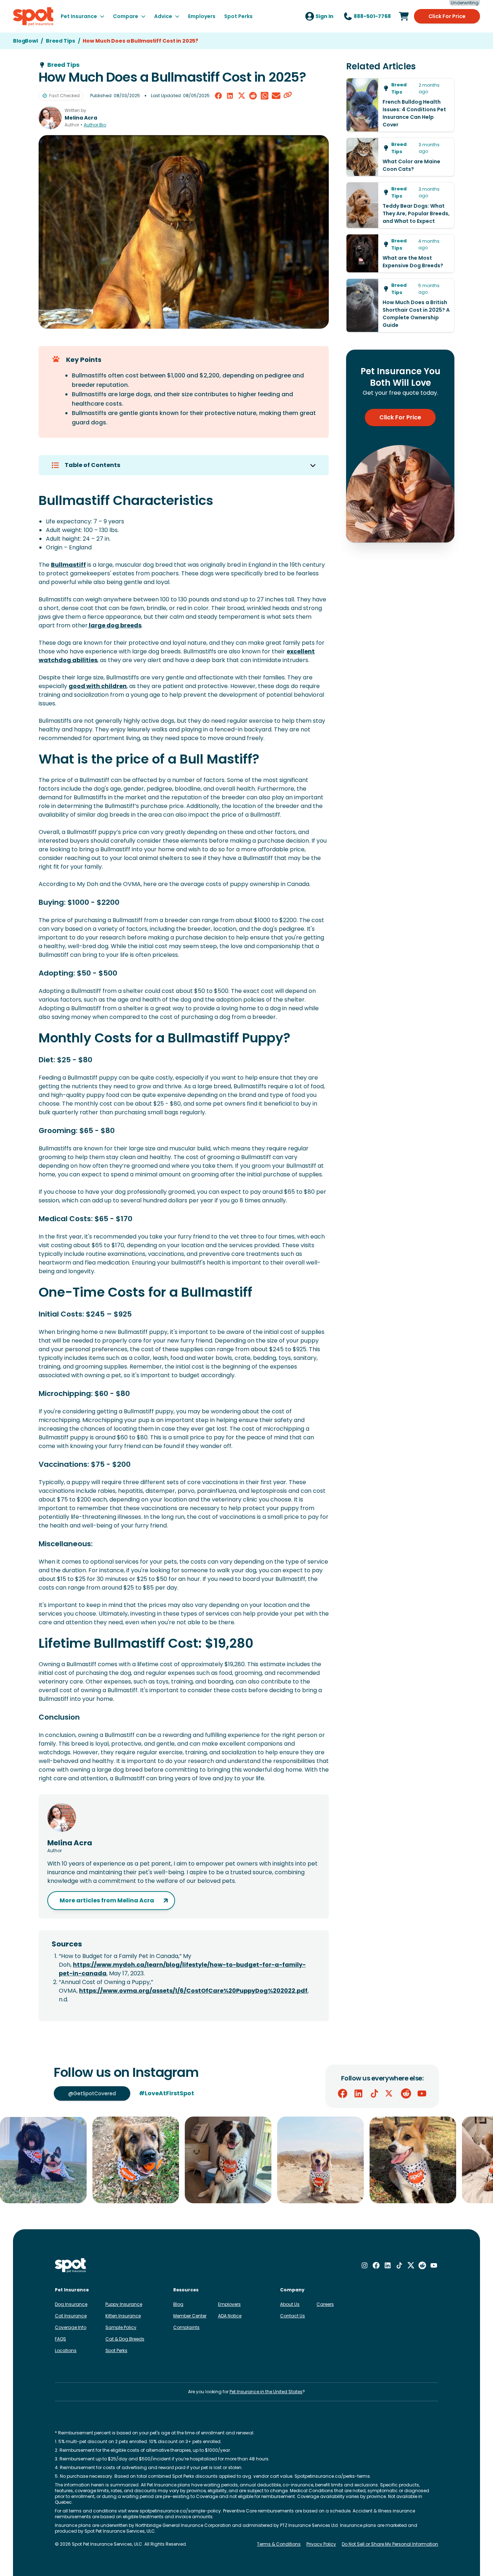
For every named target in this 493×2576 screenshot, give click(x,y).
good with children (98, 686)
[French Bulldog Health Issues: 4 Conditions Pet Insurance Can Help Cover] (400, 105)
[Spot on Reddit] (406, 2093)
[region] (247, 2160)
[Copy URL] (288, 96)
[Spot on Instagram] (365, 2265)
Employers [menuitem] (202, 16)
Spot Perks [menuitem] (238, 16)
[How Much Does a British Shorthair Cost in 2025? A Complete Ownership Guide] (400, 305)
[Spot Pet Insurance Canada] (71, 2266)
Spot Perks (116, 2350)
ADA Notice (230, 2316)
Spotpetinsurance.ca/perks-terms (332, 2476)
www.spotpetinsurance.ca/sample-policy (174, 2511)
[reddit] (253, 96)
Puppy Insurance (124, 2304)
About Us (290, 2304)
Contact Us (293, 2316)
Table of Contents (92, 465)
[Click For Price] (404, 16)
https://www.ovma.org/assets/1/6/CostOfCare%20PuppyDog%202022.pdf (193, 1991)
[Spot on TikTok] (374, 2093)
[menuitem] (82, 16)
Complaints (186, 2327)
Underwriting (465, 3)
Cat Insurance (71, 2316)
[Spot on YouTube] (422, 2093)
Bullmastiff (68, 565)
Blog (178, 2304)
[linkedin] (230, 96)
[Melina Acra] (50, 118)
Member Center (190, 2316)
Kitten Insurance (123, 2316)
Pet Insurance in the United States (266, 2392)
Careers (325, 2304)
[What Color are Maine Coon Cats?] (400, 157)
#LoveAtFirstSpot (167, 2093)
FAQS (60, 2339)
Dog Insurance (71, 2304)
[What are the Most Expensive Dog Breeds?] (400, 253)
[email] (276, 96)
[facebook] (218, 96)
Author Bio (95, 125)
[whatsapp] (265, 96)
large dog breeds (115, 625)
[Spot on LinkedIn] (358, 2093)
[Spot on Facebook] (343, 2093)
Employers (229, 2304)
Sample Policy (121, 2327)
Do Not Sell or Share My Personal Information (390, 2544)
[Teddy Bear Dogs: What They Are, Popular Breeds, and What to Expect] (400, 205)
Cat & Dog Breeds (125, 2339)
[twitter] (241, 96)
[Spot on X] (390, 2093)
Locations (66, 2350)
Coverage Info (71, 2327)
